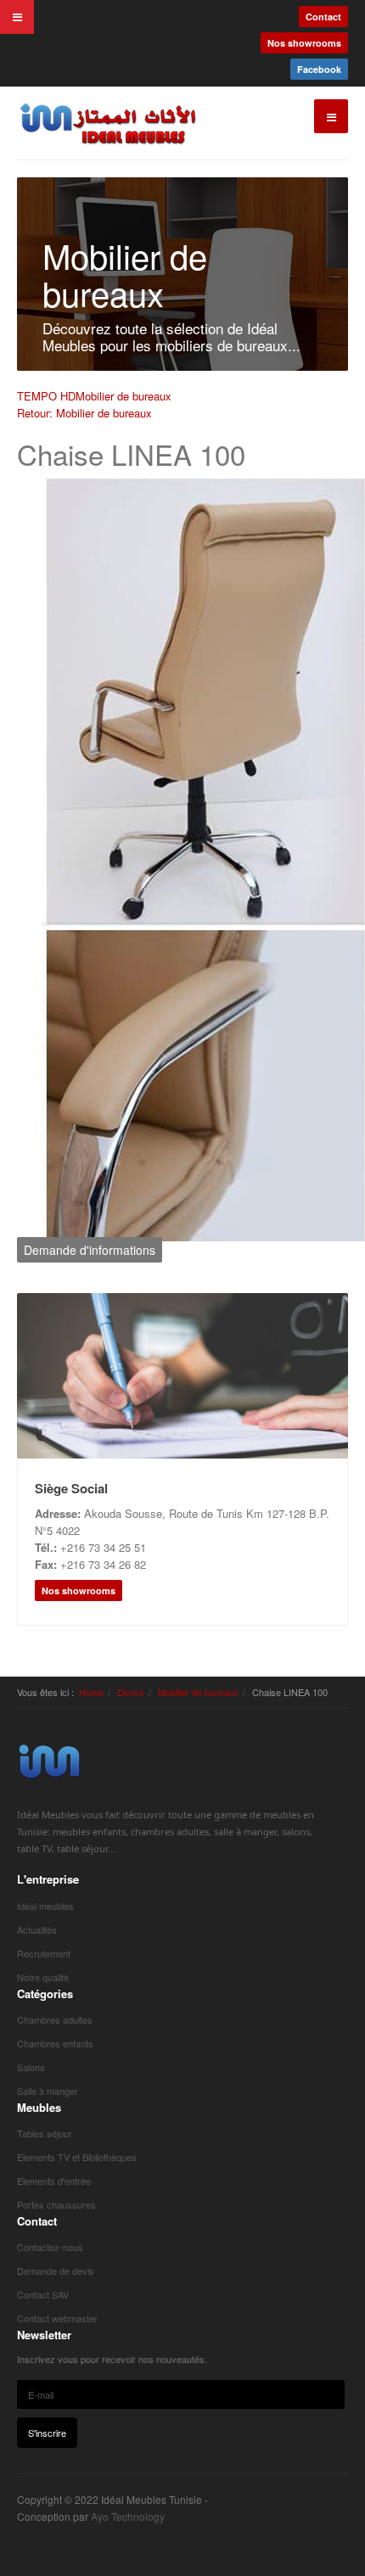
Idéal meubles (45, 1906)
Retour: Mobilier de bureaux (84, 413)
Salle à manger (48, 2091)
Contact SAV (43, 2294)
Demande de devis (56, 2271)
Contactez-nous (50, 2247)
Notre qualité (43, 1977)
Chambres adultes (55, 2019)
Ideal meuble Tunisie (50, 1761)
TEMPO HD (46, 396)
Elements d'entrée (54, 2181)
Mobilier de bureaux (124, 396)
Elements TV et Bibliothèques (77, 2157)
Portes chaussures (56, 2204)
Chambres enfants (55, 2043)
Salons (31, 2067)
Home (91, 1692)
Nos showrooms (304, 43)
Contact (323, 17)
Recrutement (44, 1953)
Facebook (319, 69)
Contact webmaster (57, 2318)
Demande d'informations (90, 1250)
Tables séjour (45, 2133)
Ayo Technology (128, 2516)
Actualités (37, 1929)
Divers (131, 1692)
